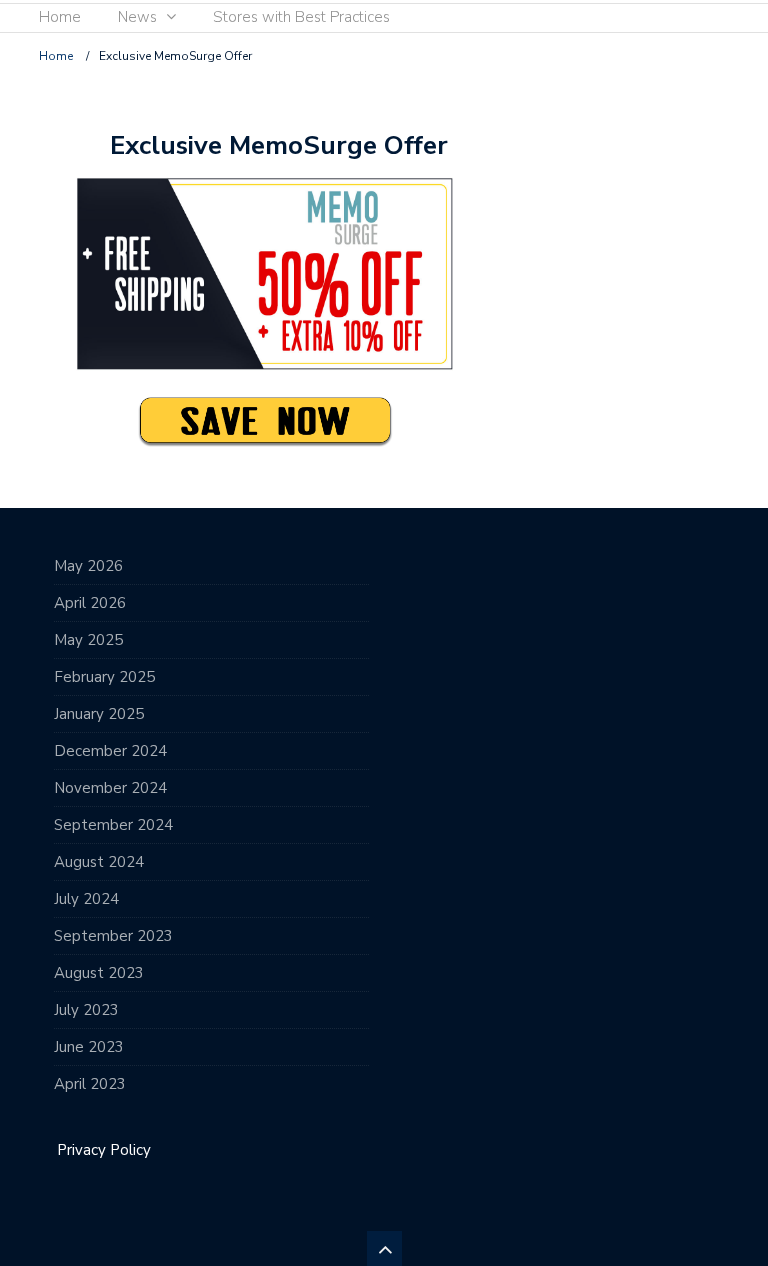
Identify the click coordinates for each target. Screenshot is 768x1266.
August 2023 (99, 973)
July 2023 (86, 1010)
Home (60, 17)
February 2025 (104, 677)
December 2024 (110, 751)
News (137, 17)
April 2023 (90, 1084)
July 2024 (86, 899)
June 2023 (89, 1047)
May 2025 (88, 640)
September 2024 (113, 825)
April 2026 (90, 603)
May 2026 (88, 566)
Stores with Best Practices (301, 17)
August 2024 (99, 862)
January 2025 (99, 714)
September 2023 (113, 936)
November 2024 (110, 788)
